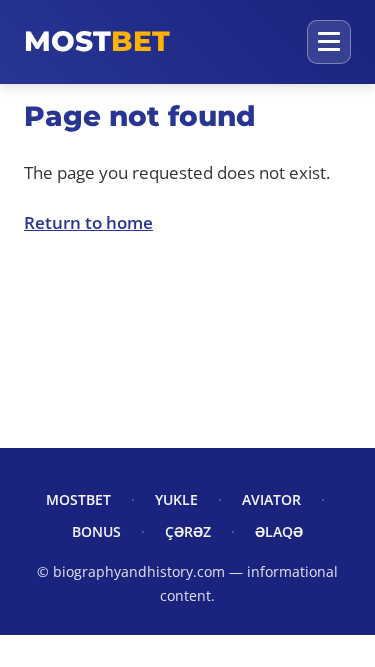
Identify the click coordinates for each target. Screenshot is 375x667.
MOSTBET (78, 499)
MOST (97, 41)
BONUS (96, 531)
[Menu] (329, 42)
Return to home (88, 222)
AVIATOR (271, 499)
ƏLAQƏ (279, 531)
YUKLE (176, 499)
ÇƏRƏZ (188, 531)
